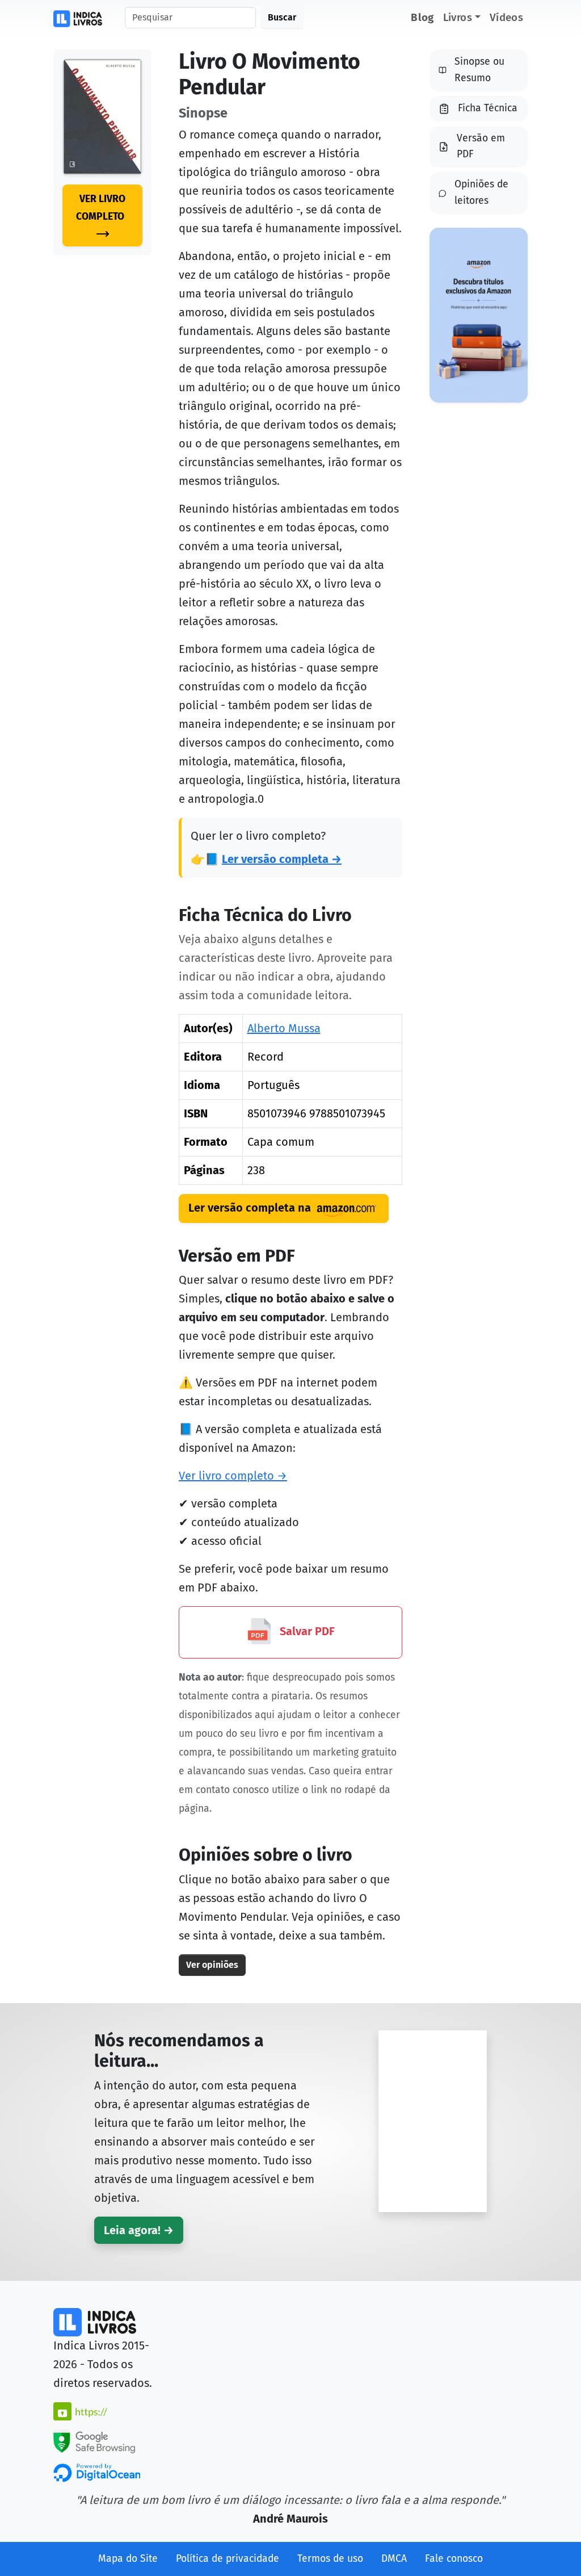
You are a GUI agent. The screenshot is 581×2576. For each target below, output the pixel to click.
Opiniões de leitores (481, 192)
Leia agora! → (139, 2230)
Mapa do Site (128, 2559)
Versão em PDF (481, 146)
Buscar (282, 17)
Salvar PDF (306, 1631)
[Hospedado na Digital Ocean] (97, 2472)
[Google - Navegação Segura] (94, 2440)
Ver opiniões (212, 1965)
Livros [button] (458, 17)
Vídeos (506, 17)
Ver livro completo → (233, 1476)
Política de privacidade (228, 2559)
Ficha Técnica (488, 108)
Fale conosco (454, 2559)
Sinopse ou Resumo (479, 70)
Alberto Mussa (284, 1028)
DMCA (394, 2559)
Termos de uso (330, 2559)
